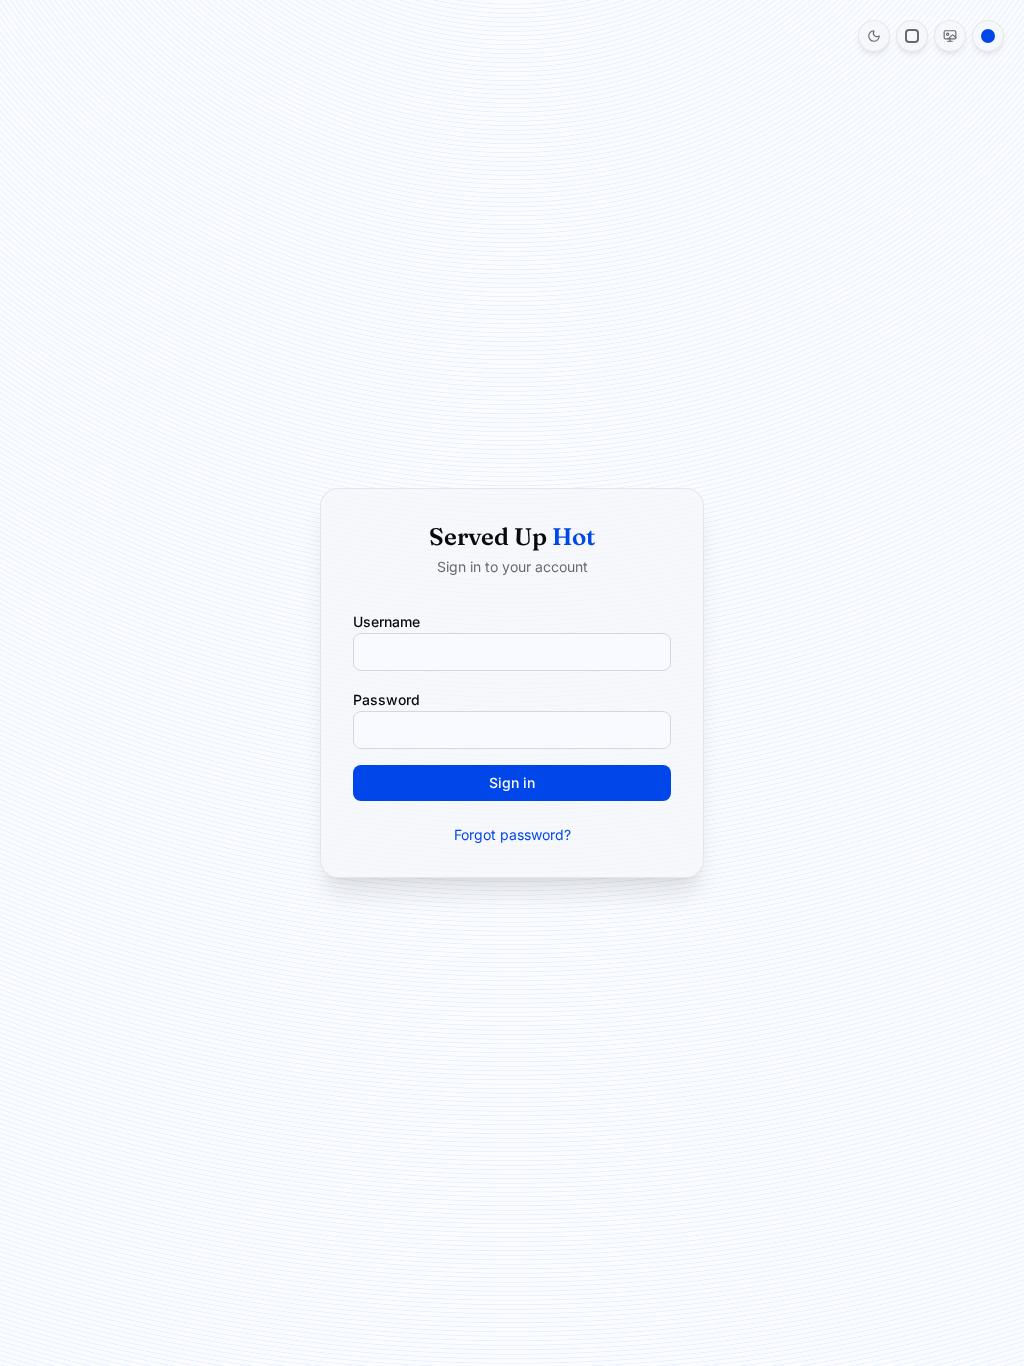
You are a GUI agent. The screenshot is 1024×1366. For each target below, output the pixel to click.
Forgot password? (512, 834)
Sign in (512, 782)
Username (386, 621)
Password (386, 699)
